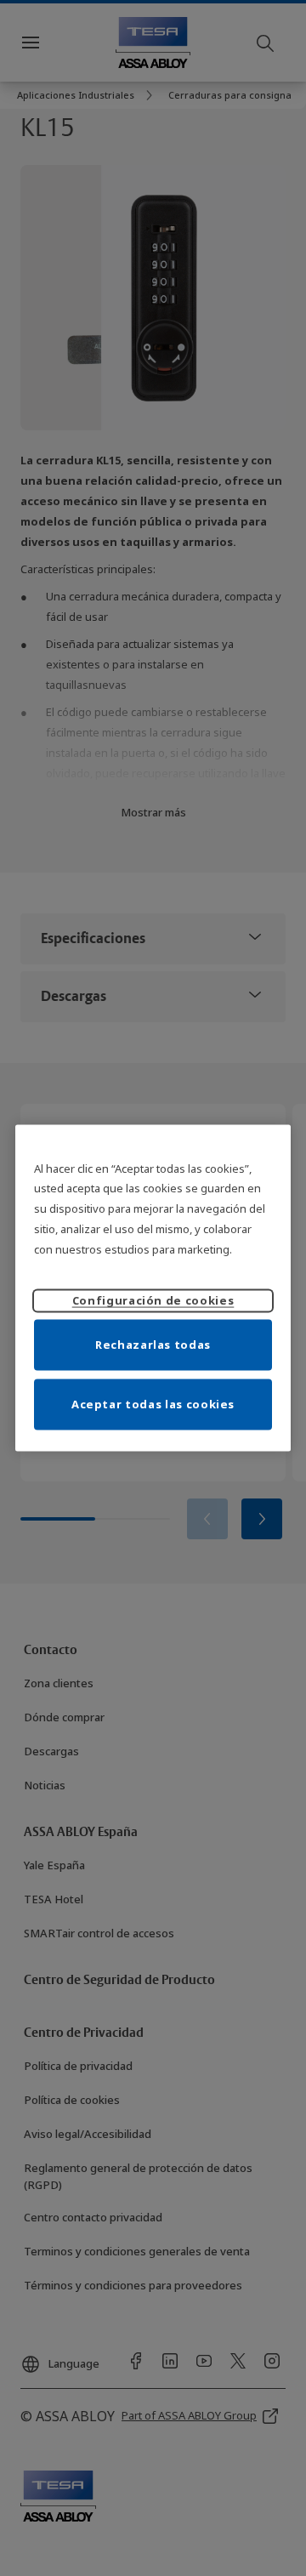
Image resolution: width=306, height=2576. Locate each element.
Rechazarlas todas (153, 1345)
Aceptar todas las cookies (153, 1404)
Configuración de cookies (153, 1300)
